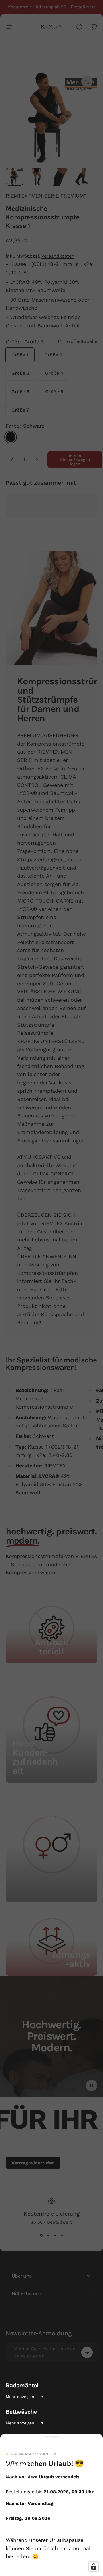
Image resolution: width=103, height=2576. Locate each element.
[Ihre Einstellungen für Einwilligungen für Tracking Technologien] (94, 2567)
